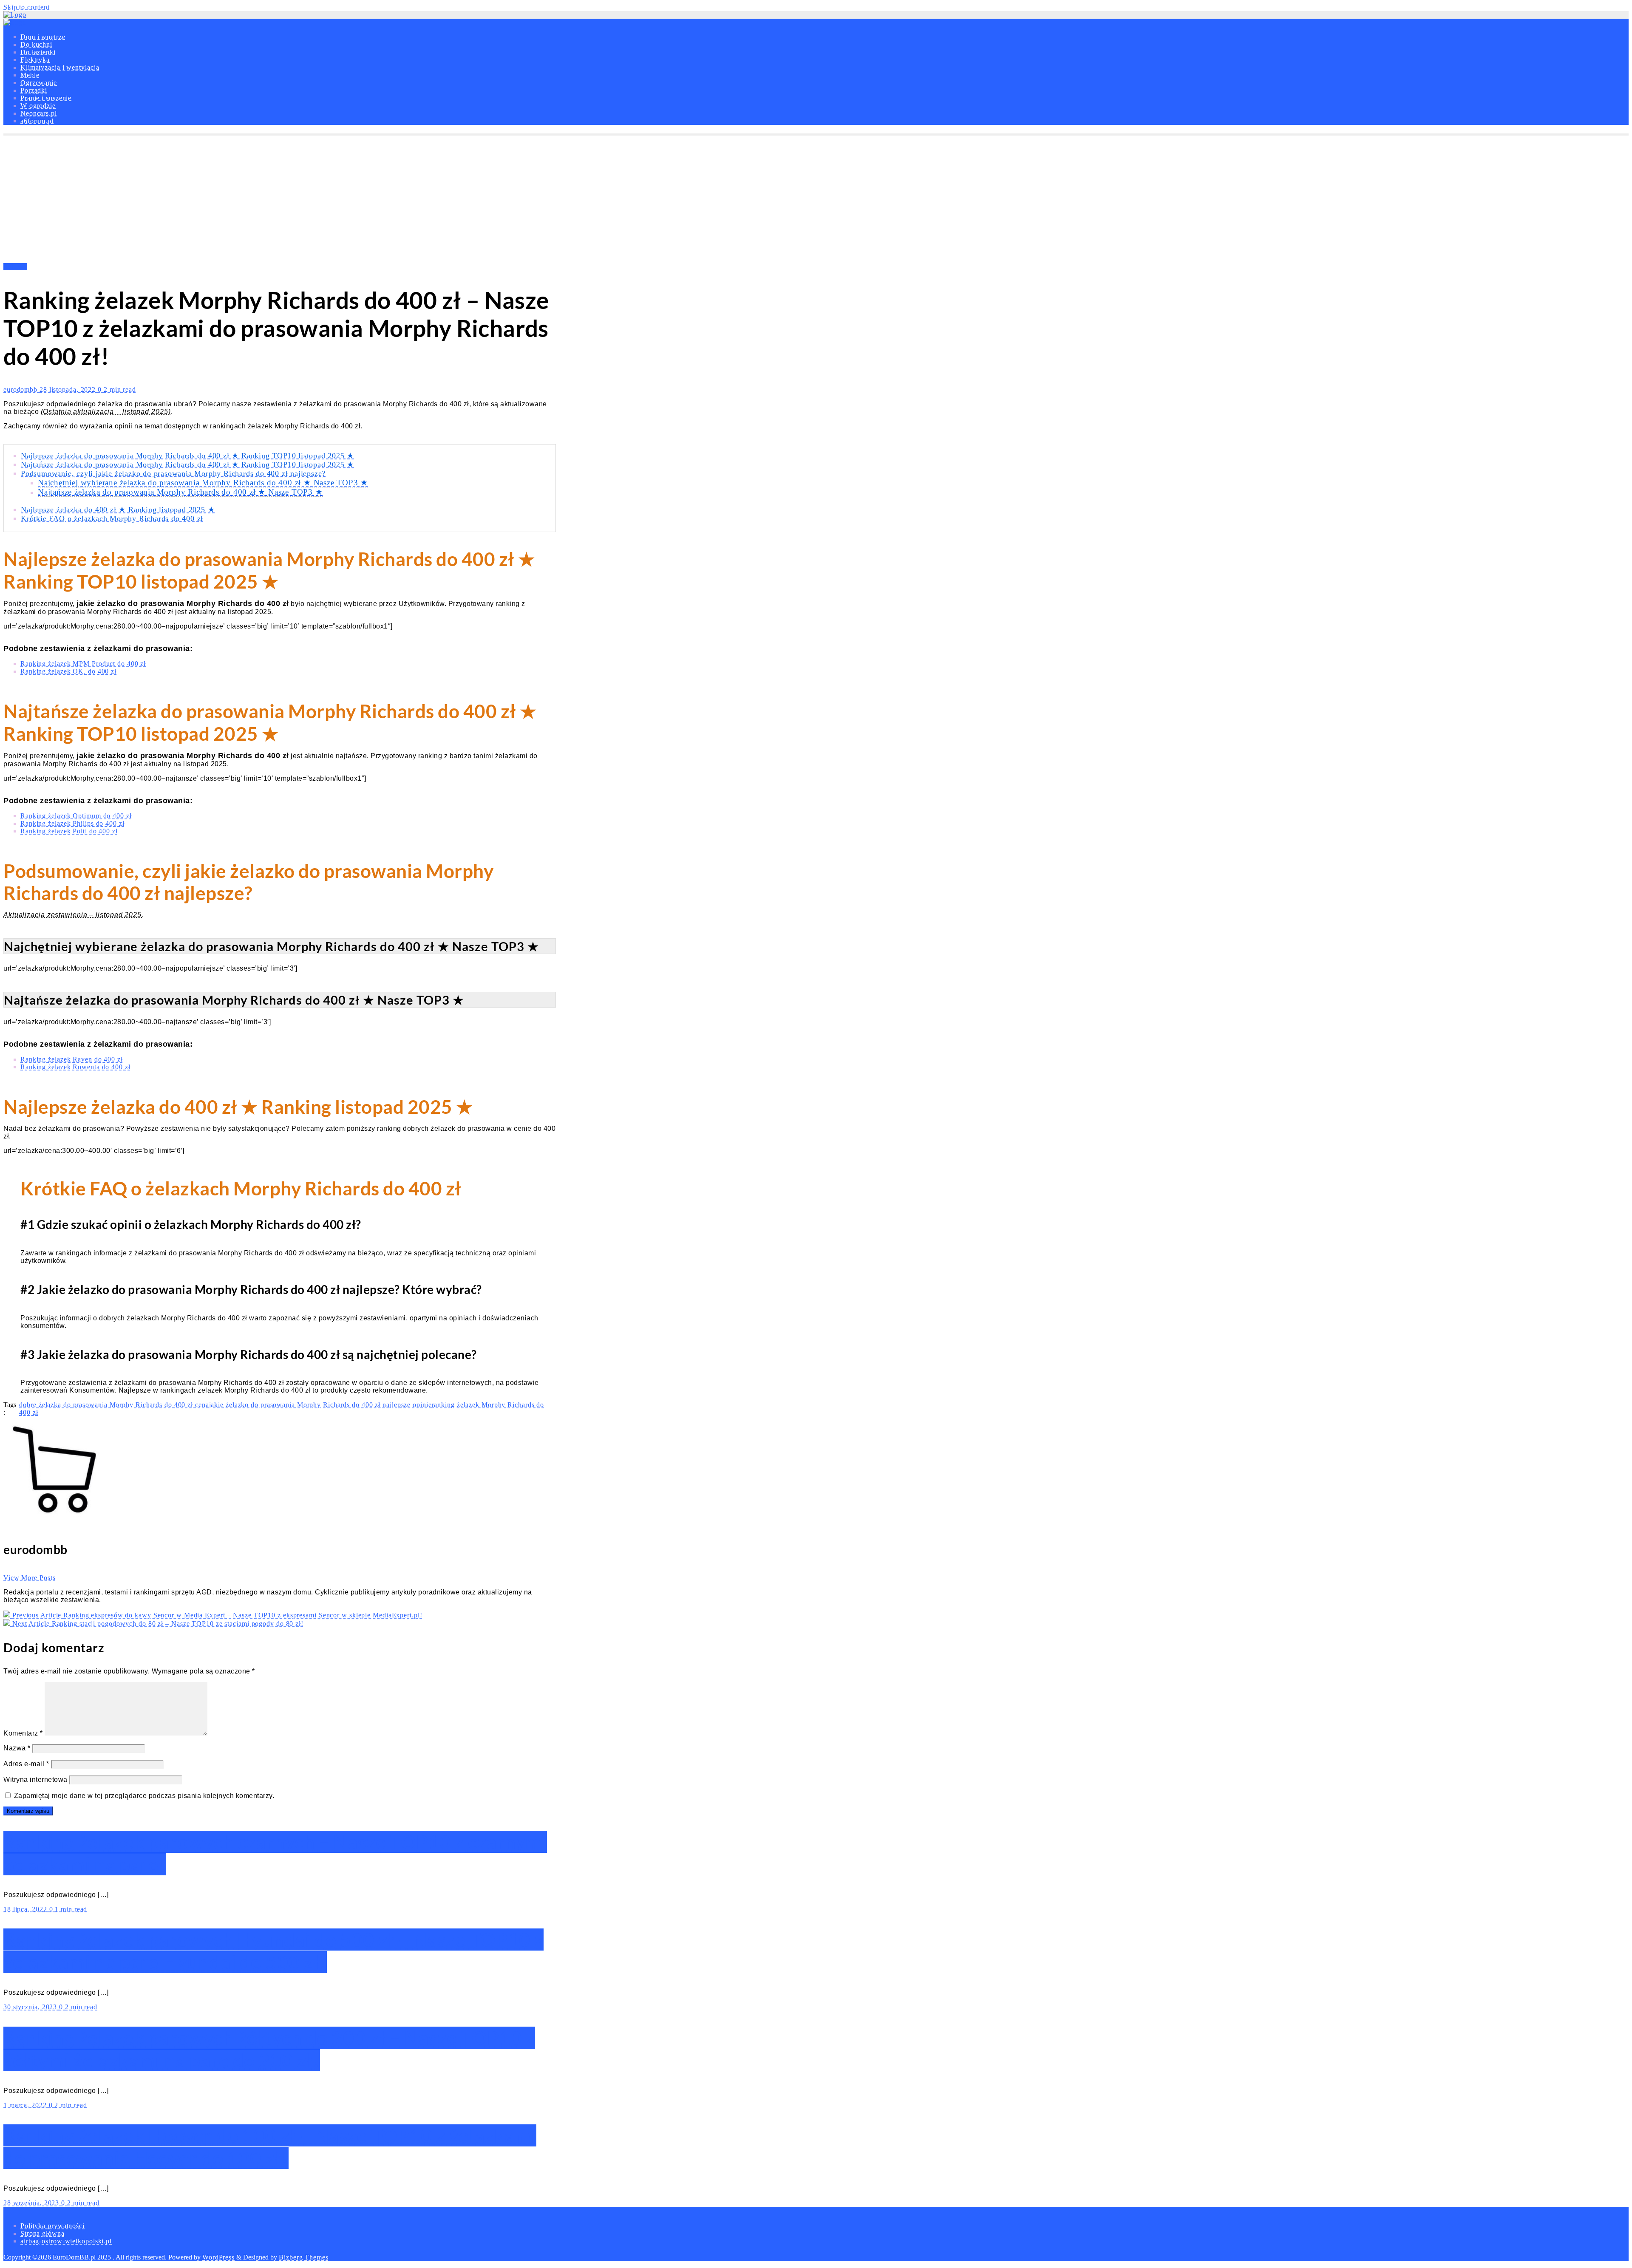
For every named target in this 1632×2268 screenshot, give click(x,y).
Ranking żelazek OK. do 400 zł (68, 671)
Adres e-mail (26, 1764)
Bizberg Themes (304, 2257)
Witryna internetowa (35, 1780)
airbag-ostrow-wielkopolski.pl (66, 2241)
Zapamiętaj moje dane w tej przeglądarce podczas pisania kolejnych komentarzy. (144, 1796)
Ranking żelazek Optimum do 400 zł (76, 816)
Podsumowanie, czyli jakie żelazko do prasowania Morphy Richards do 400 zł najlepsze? (173, 473)
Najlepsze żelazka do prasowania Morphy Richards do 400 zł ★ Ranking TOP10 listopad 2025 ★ (187, 456)
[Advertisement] (816, 199)
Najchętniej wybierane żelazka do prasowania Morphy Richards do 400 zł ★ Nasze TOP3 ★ (203, 483)
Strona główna (42, 2233)
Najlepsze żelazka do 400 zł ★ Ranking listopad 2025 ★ (118, 510)
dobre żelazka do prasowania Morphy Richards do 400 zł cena (114, 1405)
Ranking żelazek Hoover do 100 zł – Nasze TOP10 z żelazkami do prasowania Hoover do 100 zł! (270, 2147)
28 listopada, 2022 (69, 389)
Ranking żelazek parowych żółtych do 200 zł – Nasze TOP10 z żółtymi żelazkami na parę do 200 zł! (269, 2049)
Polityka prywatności (52, 2226)
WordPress (218, 2257)
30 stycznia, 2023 (31, 2007)
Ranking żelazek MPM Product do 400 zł (83, 664)
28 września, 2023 (32, 2203)
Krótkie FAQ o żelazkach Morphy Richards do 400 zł (112, 518)
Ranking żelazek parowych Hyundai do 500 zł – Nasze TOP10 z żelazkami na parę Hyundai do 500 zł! (273, 1951)
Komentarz (23, 1733)
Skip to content (27, 7)
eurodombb (21, 389)
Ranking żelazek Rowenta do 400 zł (75, 1067)
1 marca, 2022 (26, 2105)
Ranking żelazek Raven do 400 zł (72, 1059)
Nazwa (17, 1748)
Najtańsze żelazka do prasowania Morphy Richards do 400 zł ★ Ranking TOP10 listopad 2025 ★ (187, 464)
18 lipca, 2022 (26, 1909)
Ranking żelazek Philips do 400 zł (72, 823)
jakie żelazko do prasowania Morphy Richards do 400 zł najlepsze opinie (320, 1405)
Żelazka (15, 267)
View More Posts (30, 1578)
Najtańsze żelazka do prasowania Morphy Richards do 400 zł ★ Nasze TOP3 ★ (180, 492)
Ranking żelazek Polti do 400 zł (69, 831)
